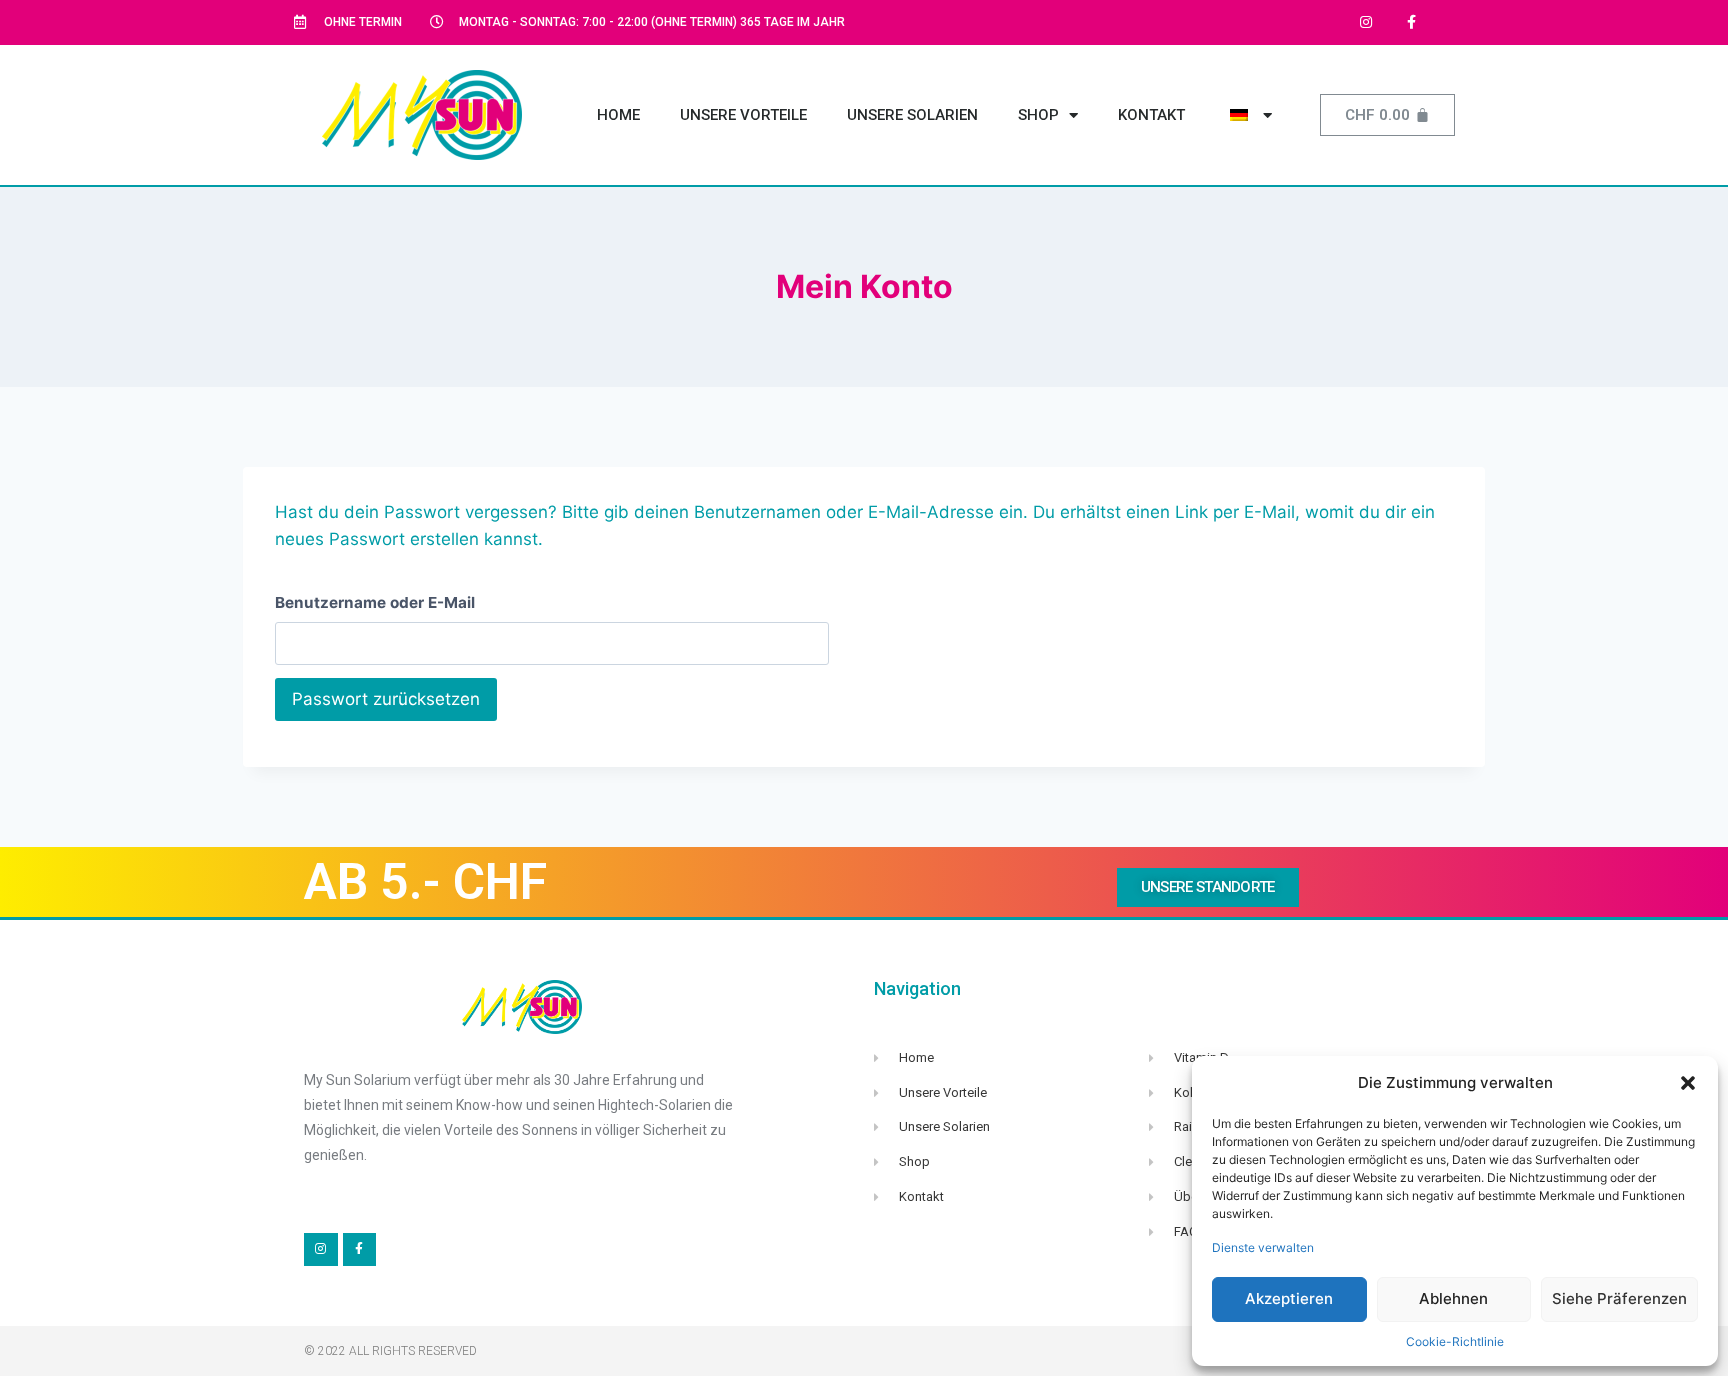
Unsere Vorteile (743, 115)
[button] (1688, 1083)
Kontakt (1151, 115)
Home (618, 115)
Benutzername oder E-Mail (375, 602)
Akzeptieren (1289, 1298)
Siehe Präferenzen (1619, 1298)
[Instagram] (1366, 22)
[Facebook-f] (1411, 22)
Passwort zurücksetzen (386, 699)
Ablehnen (1453, 1298)
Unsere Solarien (912, 115)
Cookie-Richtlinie (1455, 1341)
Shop (1038, 115)
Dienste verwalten (1263, 1247)
